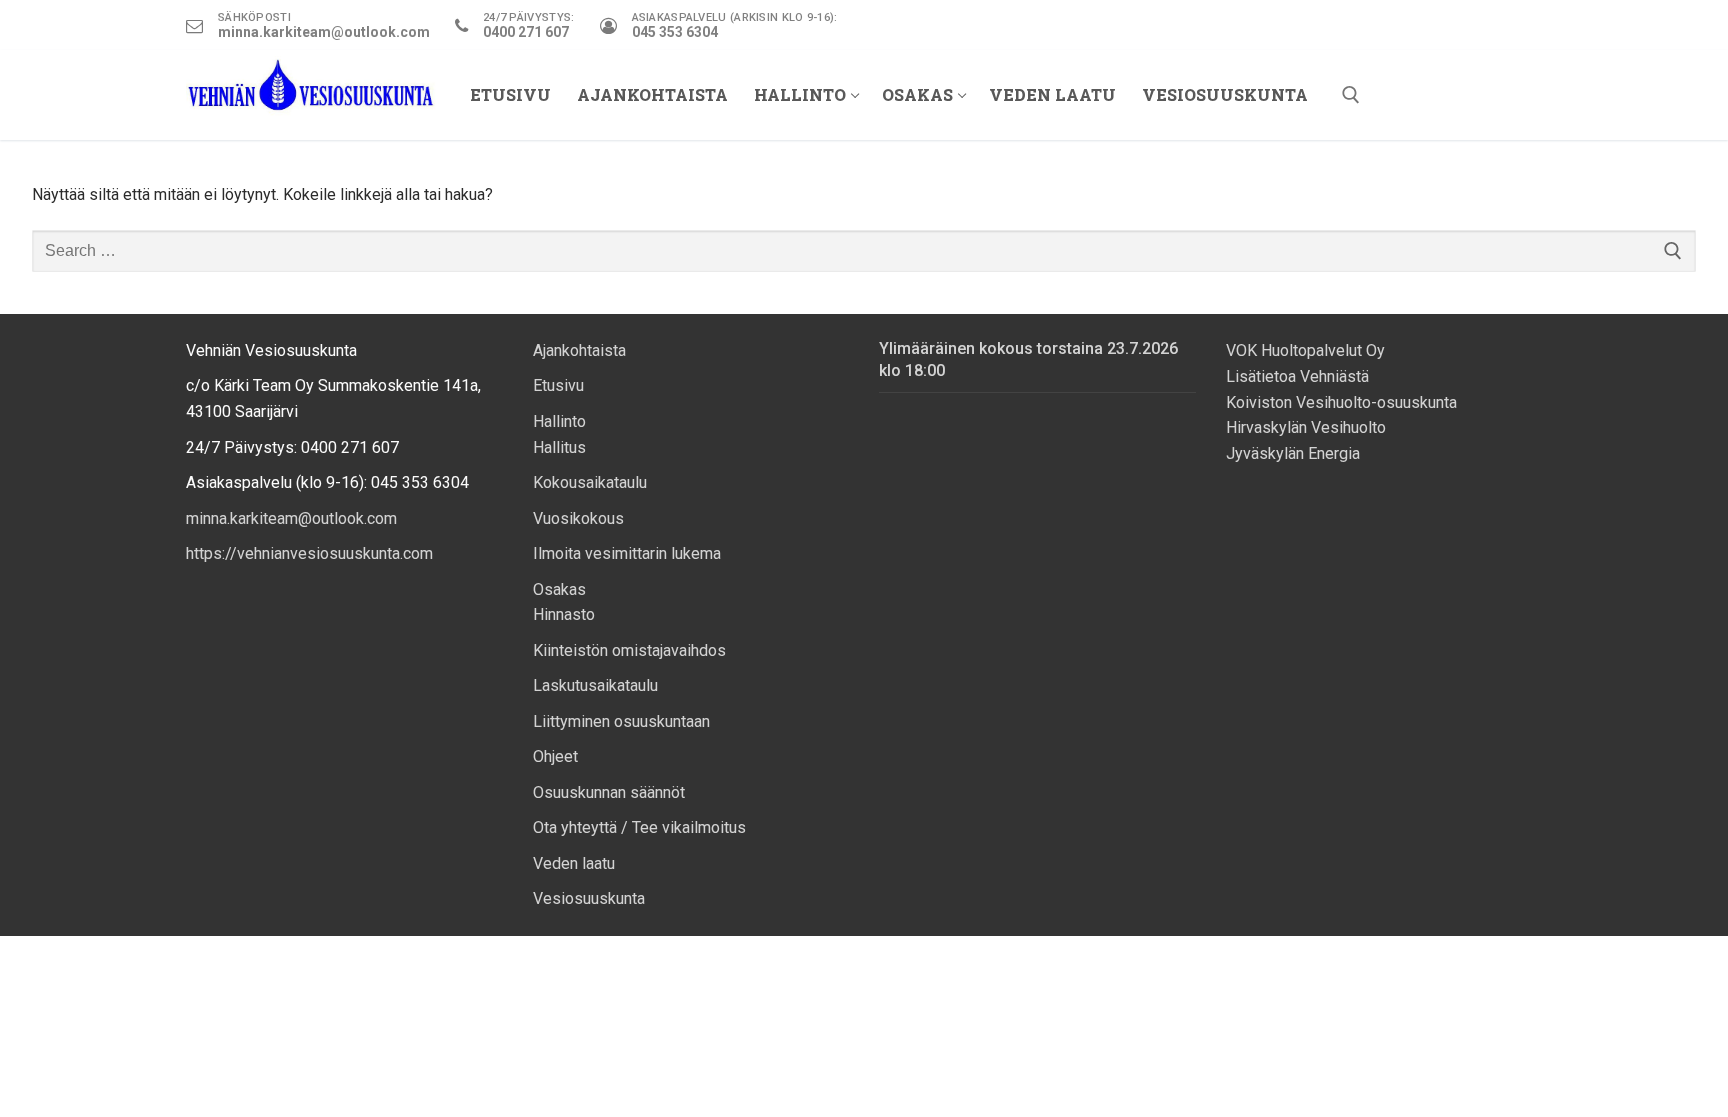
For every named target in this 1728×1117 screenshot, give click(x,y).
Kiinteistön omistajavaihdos (629, 650)
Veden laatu (574, 863)
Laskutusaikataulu (595, 685)
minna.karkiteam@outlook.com (291, 518)
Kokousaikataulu (590, 482)
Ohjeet (555, 756)
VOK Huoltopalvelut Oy (1305, 350)
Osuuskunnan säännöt (609, 792)
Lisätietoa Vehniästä (1299, 376)
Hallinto (559, 421)
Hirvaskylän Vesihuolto (1306, 427)
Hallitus (559, 447)
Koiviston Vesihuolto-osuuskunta (1341, 402)
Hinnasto (564, 614)
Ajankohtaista (579, 350)
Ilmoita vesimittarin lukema (627, 553)
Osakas (559, 589)
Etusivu (558, 385)
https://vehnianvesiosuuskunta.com (309, 553)
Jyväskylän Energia (1293, 453)
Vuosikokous (578, 518)
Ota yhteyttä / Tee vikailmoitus (639, 827)
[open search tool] (1351, 95)
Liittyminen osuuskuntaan (621, 721)
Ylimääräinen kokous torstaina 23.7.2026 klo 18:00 (1028, 359)
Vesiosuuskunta (589, 898)
